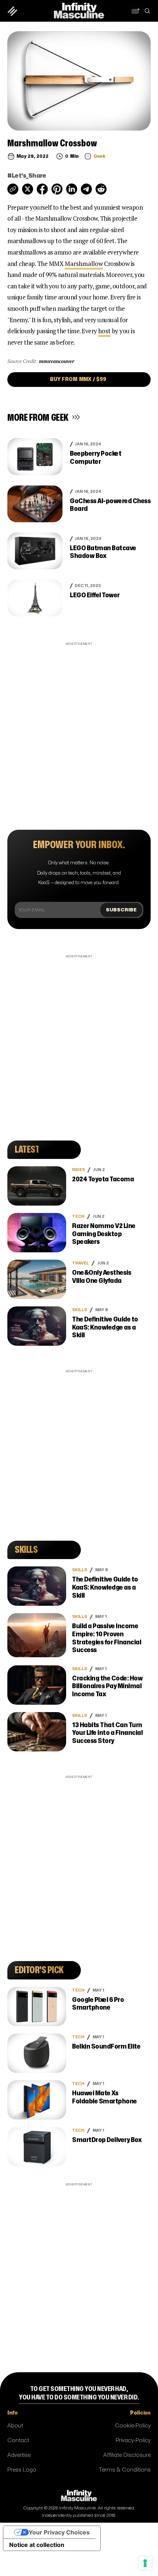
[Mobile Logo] (79, 10)
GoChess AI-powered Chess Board (110, 505)
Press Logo (22, 2470)
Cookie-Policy (133, 2426)
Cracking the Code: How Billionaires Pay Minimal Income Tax (107, 1686)
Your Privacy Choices (59, 2532)
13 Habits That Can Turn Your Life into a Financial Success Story (107, 1733)
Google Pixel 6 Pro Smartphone (98, 2004)
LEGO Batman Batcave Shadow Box (103, 552)
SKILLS (80, 1310)
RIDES (78, 1170)
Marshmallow (84, 264)
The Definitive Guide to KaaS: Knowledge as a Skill (105, 1327)
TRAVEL (80, 1263)
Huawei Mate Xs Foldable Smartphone (105, 2097)
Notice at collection (37, 2545)
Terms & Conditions (125, 2470)
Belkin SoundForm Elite (106, 2047)
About (15, 2426)
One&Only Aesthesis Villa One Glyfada (102, 1277)
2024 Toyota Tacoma (103, 1179)
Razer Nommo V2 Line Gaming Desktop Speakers (104, 1234)
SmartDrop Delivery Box (107, 2140)
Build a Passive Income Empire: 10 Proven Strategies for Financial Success (107, 1638)
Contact (18, 2440)
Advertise (19, 2455)
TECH (78, 1216)
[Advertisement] (79, 727)
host (104, 331)
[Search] (147, 11)
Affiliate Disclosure (127, 2455)
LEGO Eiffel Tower (95, 595)
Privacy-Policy (133, 2440)
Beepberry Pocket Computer (96, 458)
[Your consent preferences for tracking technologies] (145, 2563)
